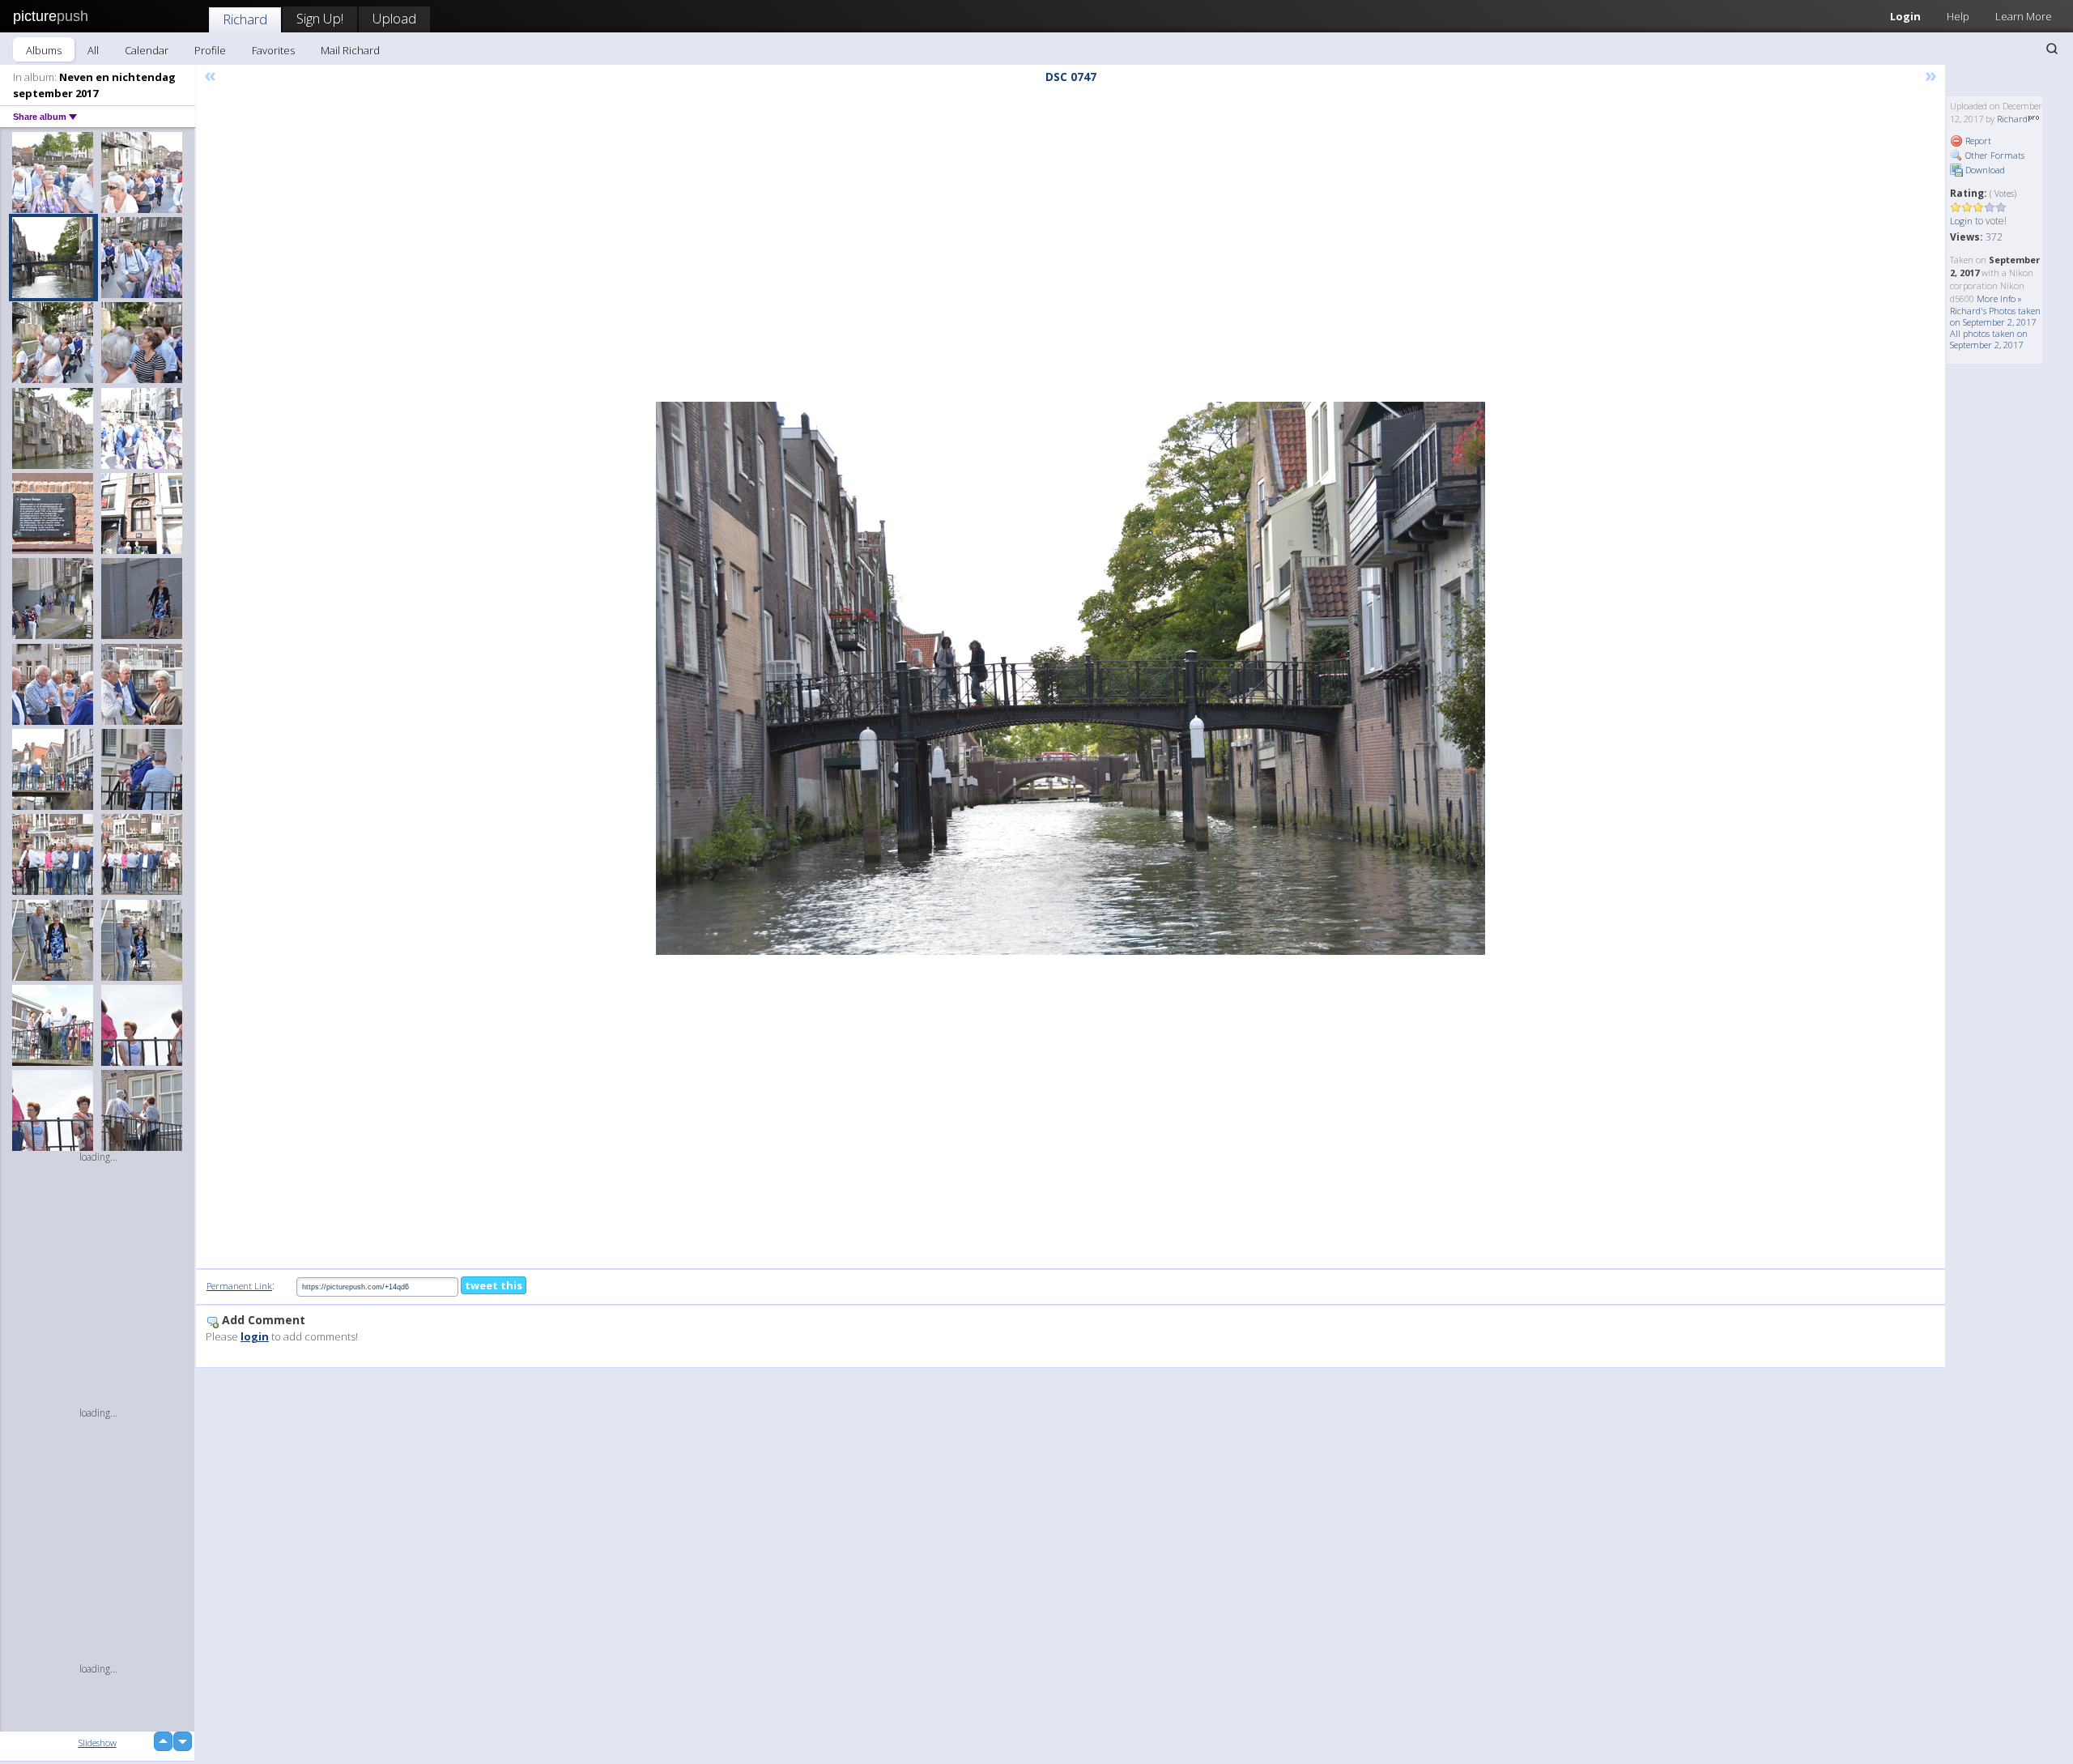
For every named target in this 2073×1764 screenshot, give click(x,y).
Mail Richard (350, 50)
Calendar (147, 50)
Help (1958, 16)
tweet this (494, 1285)
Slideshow (98, 1743)
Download (1984, 170)
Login (1905, 16)
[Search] (2052, 49)
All (93, 50)
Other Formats (1994, 155)
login (255, 1336)
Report (1977, 141)
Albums (44, 50)
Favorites (273, 50)
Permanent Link (239, 1286)
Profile (210, 50)
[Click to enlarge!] (1071, 678)
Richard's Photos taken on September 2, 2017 (1995, 316)
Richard (245, 19)
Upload (394, 18)
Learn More (2024, 16)
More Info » (1999, 298)
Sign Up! (320, 18)
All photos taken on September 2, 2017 (1989, 339)
